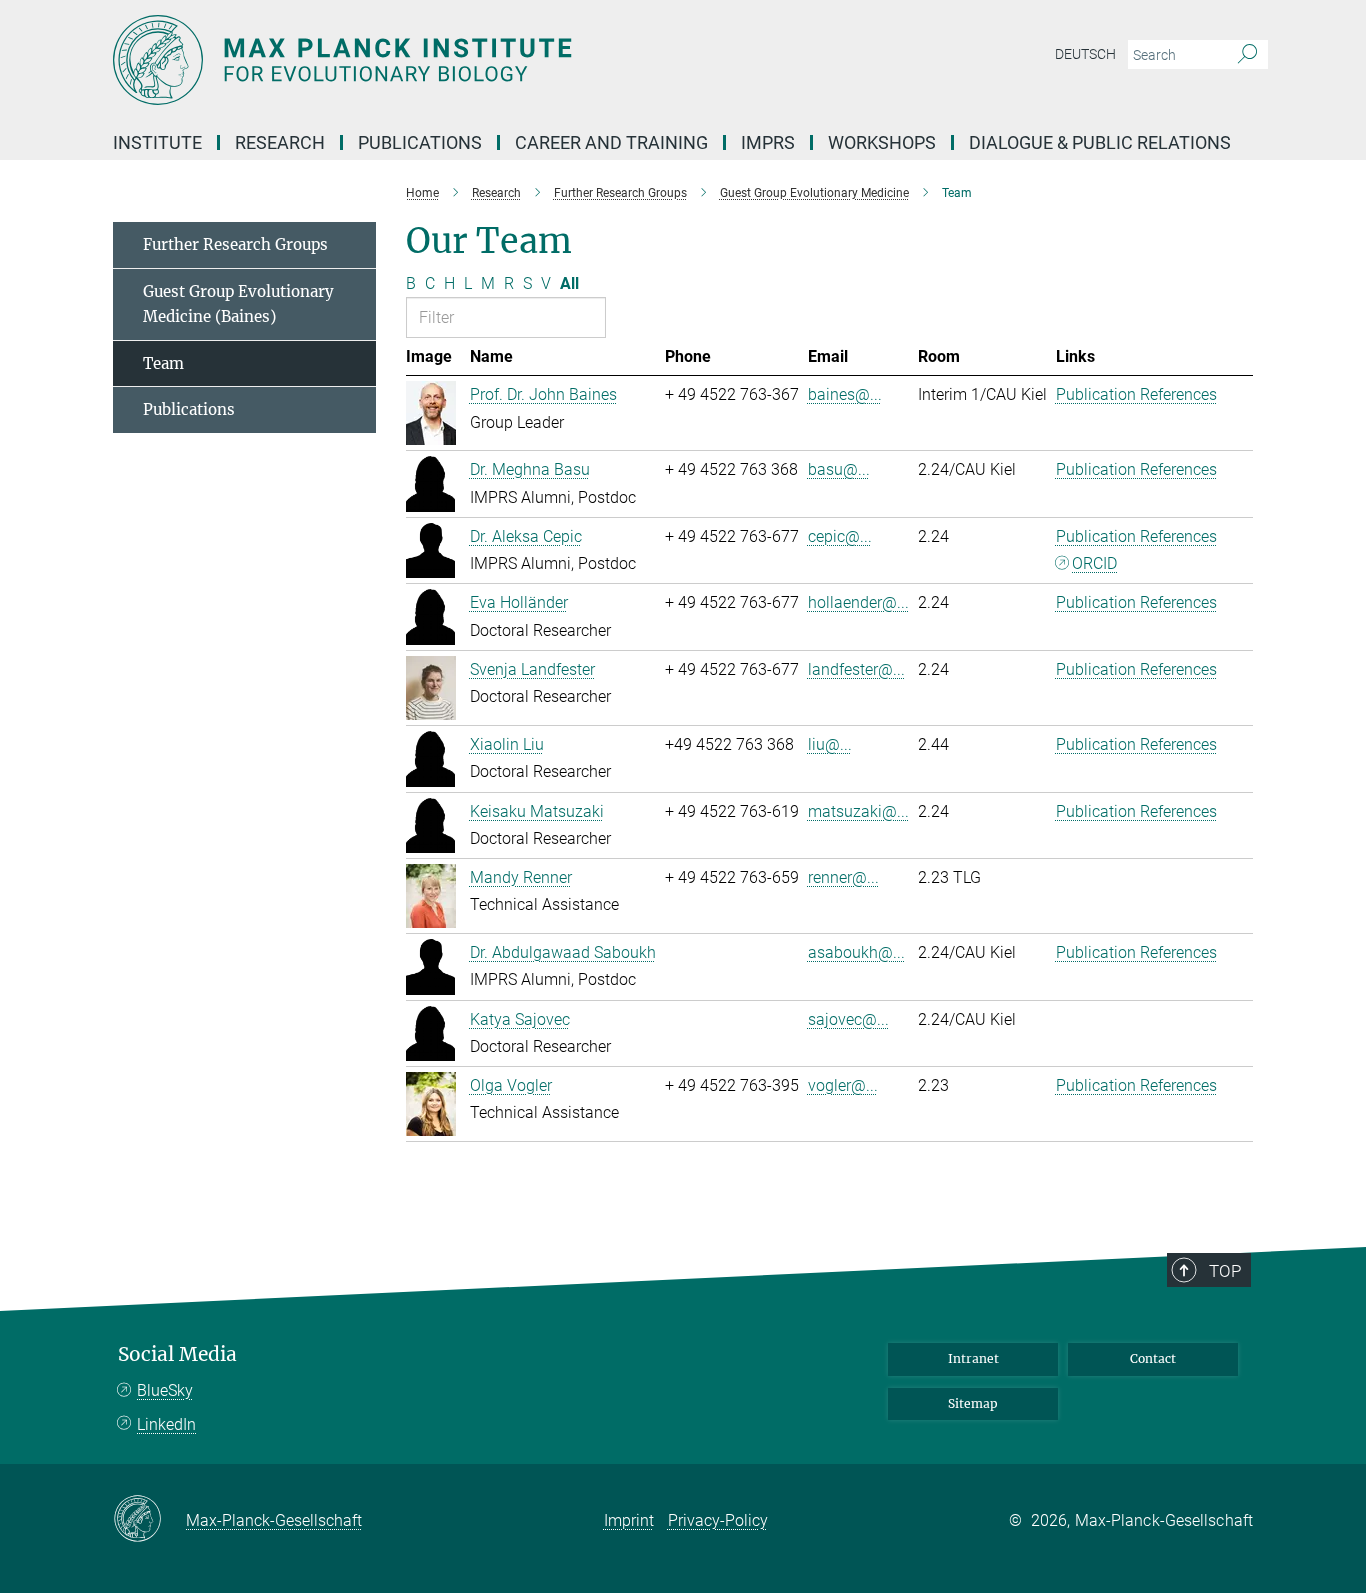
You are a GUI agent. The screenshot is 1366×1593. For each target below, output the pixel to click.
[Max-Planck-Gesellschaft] (149, 1520)
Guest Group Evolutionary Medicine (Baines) (238, 304)
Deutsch (1085, 54)
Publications (189, 409)
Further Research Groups (235, 244)
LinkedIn (166, 1424)
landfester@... (856, 669)
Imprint (629, 1520)
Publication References (1136, 394)
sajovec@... (848, 1019)
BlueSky (165, 1390)
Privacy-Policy (718, 1520)
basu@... (839, 469)
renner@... (843, 877)
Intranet (973, 1358)
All (569, 283)
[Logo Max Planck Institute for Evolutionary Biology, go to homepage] (488, 60)
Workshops (882, 142)
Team (163, 363)
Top (1225, 1271)
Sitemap (973, 1403)
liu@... (830, 744)
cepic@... (840, 536)
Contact (1153, 1358)
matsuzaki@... (858, 811)
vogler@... (843, 1085)
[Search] (1247, 55)
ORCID (1094, 563)
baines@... (845, 394)
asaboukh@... (856, 952)
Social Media (177, 1354)
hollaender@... (858, 602)
